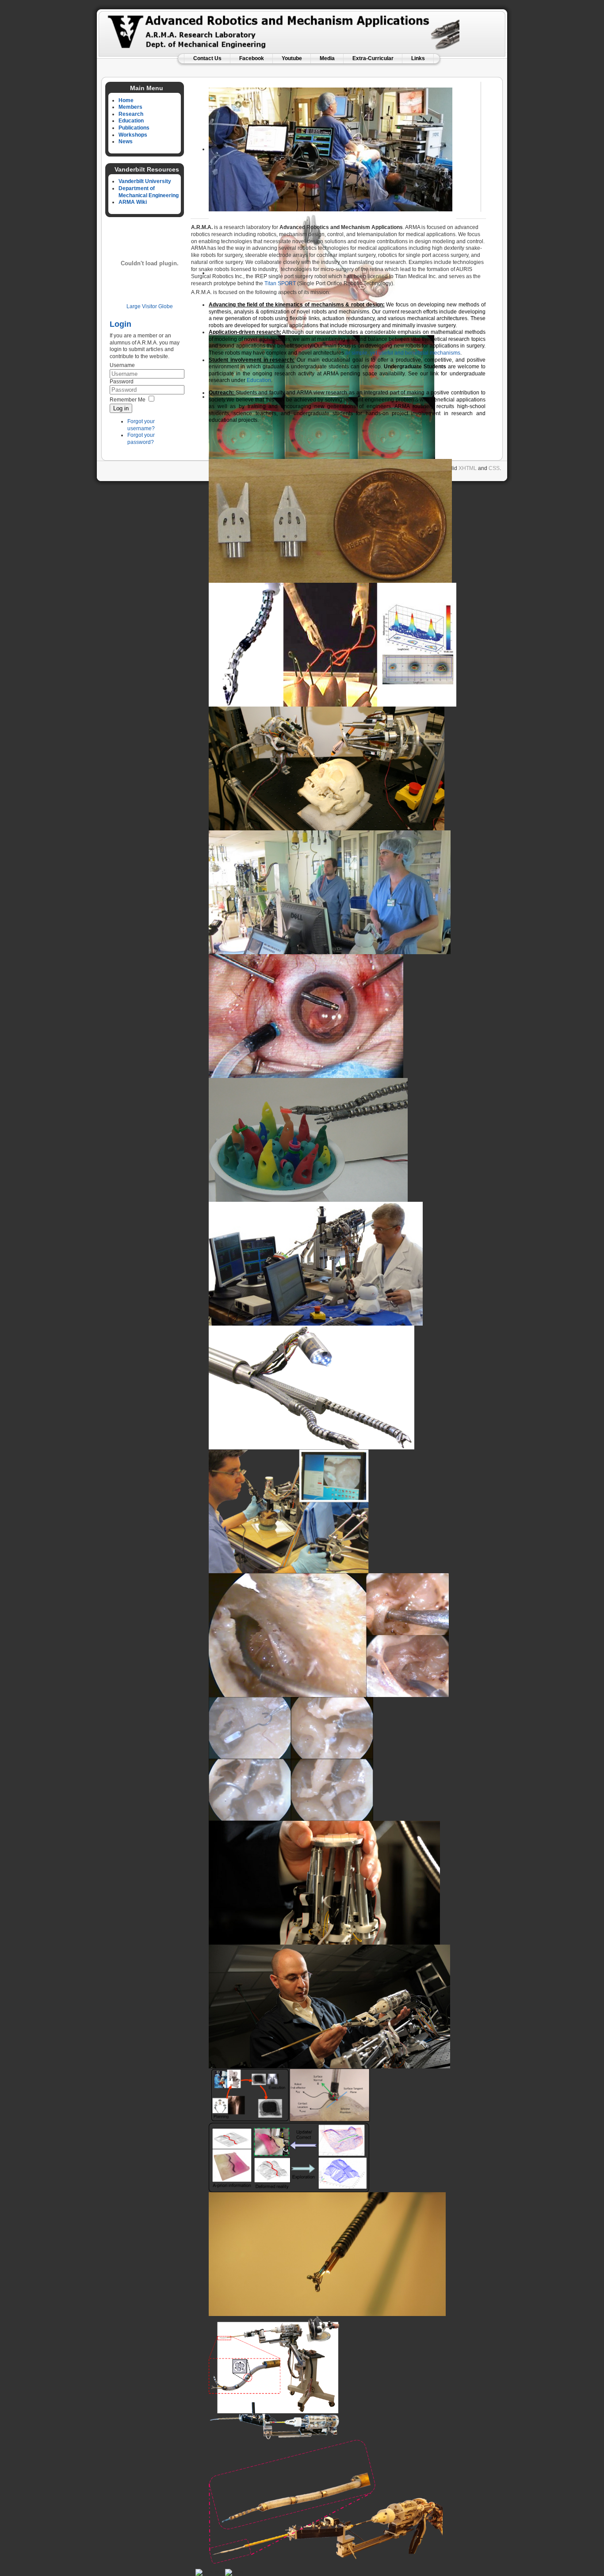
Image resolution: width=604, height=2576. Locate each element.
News (126, 141)
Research (131, 114)
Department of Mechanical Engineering (149, 192)
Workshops (133, 135)
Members (130, 107)
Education (131, 121)
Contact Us (207, 58)
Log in (121, 408)
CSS (494, 468)
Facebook (252, 58)
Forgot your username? (141, 425)
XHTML (468, 468)
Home (126, 100)
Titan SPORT (280, 283)
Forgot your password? (141, 439)
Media (327, 58)
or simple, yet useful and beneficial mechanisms (403, 353)
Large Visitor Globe (150, 306)
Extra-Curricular (373, 58)
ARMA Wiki (133, 202)
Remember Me (128, 400)
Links (418, 58)
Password (122, 382)
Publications (134, 128)
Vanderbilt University (145, 181)
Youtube (292, 58)
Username (122, 365)
